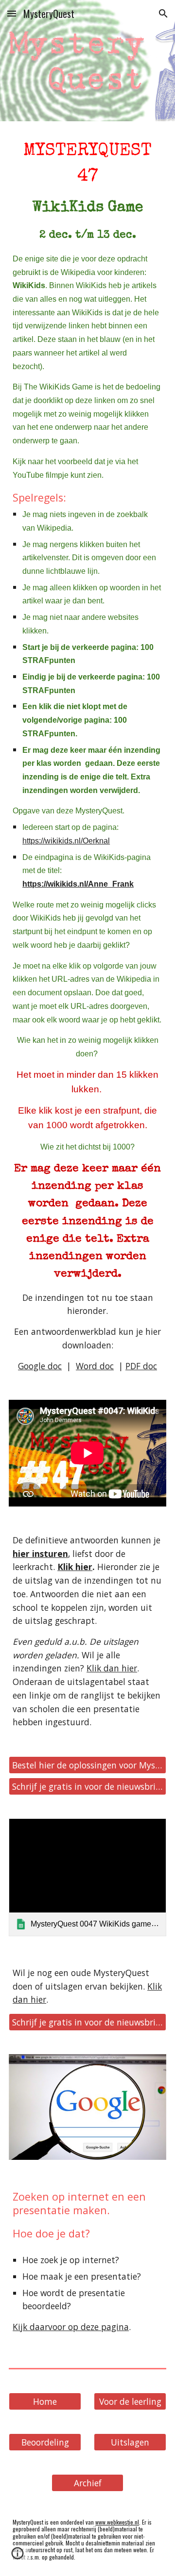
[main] (87, 755)
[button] (12, 13)
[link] (87, 1877)
